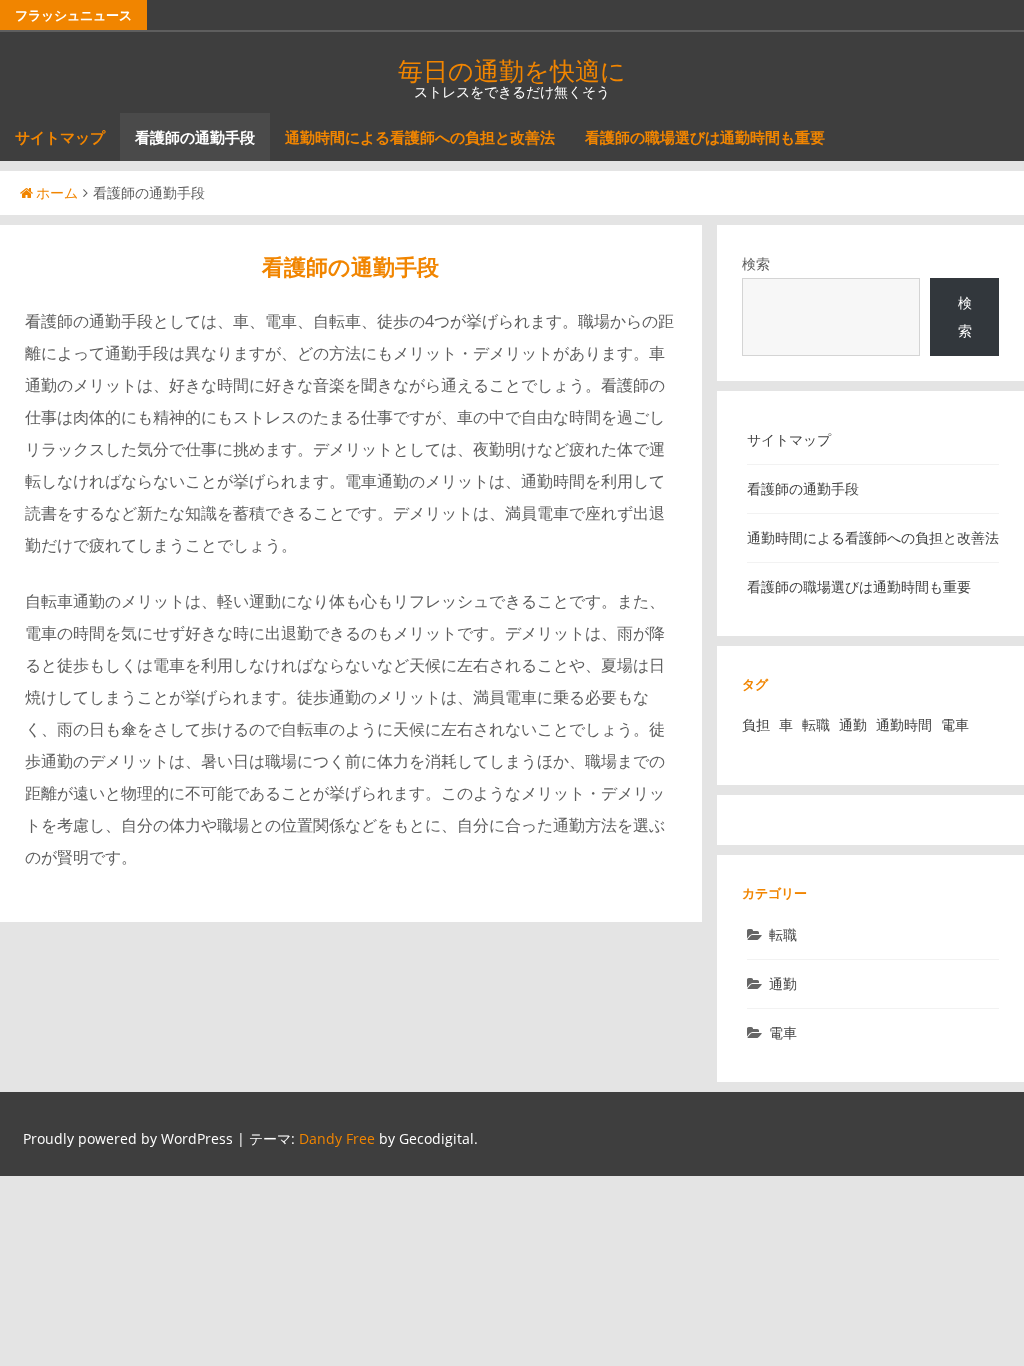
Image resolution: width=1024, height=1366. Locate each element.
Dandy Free (337, 1138)
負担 (756, 724)
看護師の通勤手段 (195, 137)
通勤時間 (904, 724)
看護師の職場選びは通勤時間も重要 (705, 137)
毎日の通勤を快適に (512, 70)
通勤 (853, 724)
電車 (955, 724)
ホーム (57, 192)
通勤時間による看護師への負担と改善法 (420, 137)
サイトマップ (60, 137)
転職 (816, 724)
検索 (756, 263)
